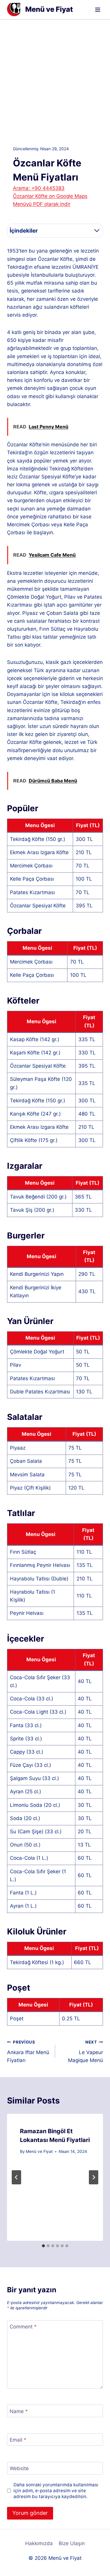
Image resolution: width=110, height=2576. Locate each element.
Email (18, 2440)
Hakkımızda (39, 2543)
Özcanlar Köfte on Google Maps (50, 196)
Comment (23, 2327)
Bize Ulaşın (72, 2543)
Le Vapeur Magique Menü (86, 2051)
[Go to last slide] (16, 2177)
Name (19, 2411)
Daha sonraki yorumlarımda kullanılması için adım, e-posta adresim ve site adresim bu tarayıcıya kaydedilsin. (56, 2491)
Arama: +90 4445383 (39, 188)
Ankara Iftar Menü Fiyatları (28, 2051)
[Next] (94, 2177)
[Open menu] (98, 10)
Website (19, 2468)
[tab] (43, 2246)
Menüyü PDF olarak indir (42, 204)
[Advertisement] (55, 78)
